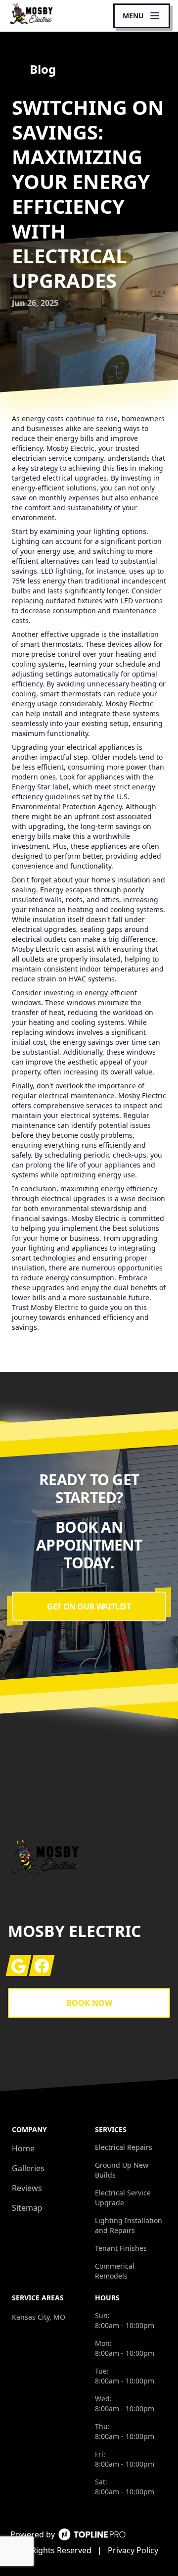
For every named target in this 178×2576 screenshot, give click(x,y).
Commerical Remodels (115, 2271)
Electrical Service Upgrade (123, 2198)
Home (23, 2148)
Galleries (28, 2168)
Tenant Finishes (121, 2248)
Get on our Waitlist (89, 1606)
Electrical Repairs (124, 2147)
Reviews (27, 2188)
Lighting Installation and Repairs (129, 2225)
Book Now (89, 2003)
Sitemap (27, 2208)
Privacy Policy (133, 2550)
